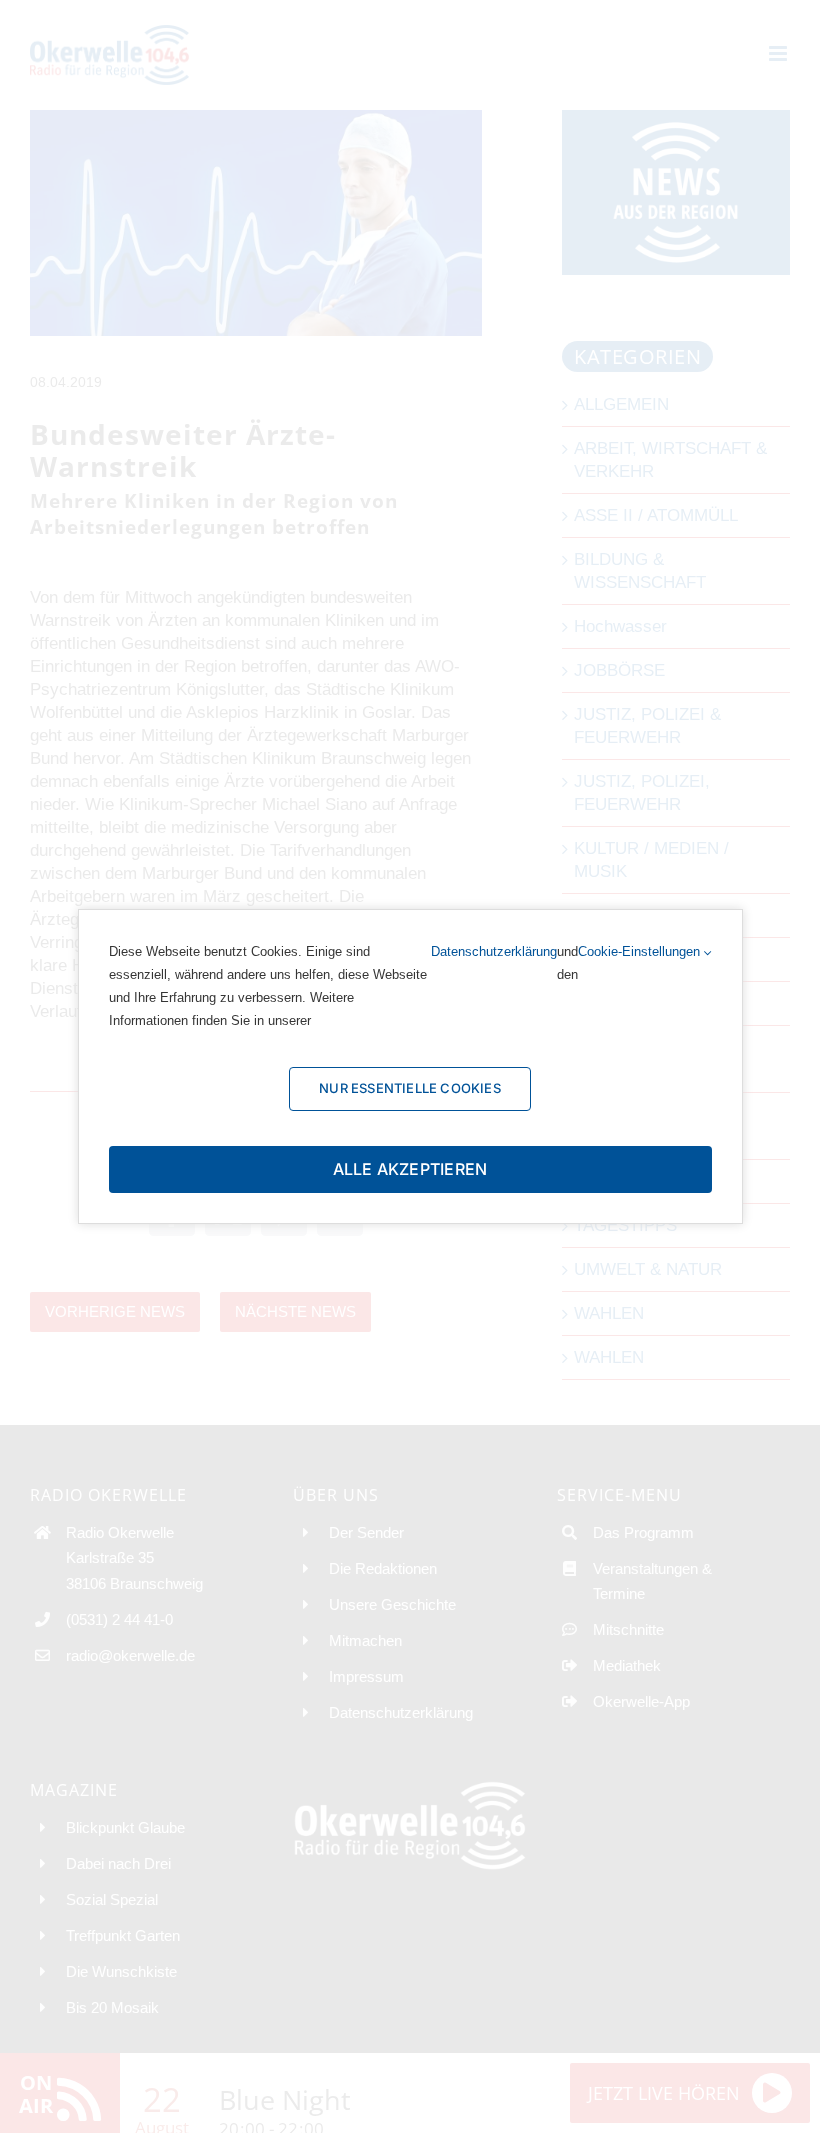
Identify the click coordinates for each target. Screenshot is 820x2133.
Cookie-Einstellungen (641, 951)
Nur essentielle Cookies (410, 1088)
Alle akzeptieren (410, 1169)
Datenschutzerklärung (494, 951)
